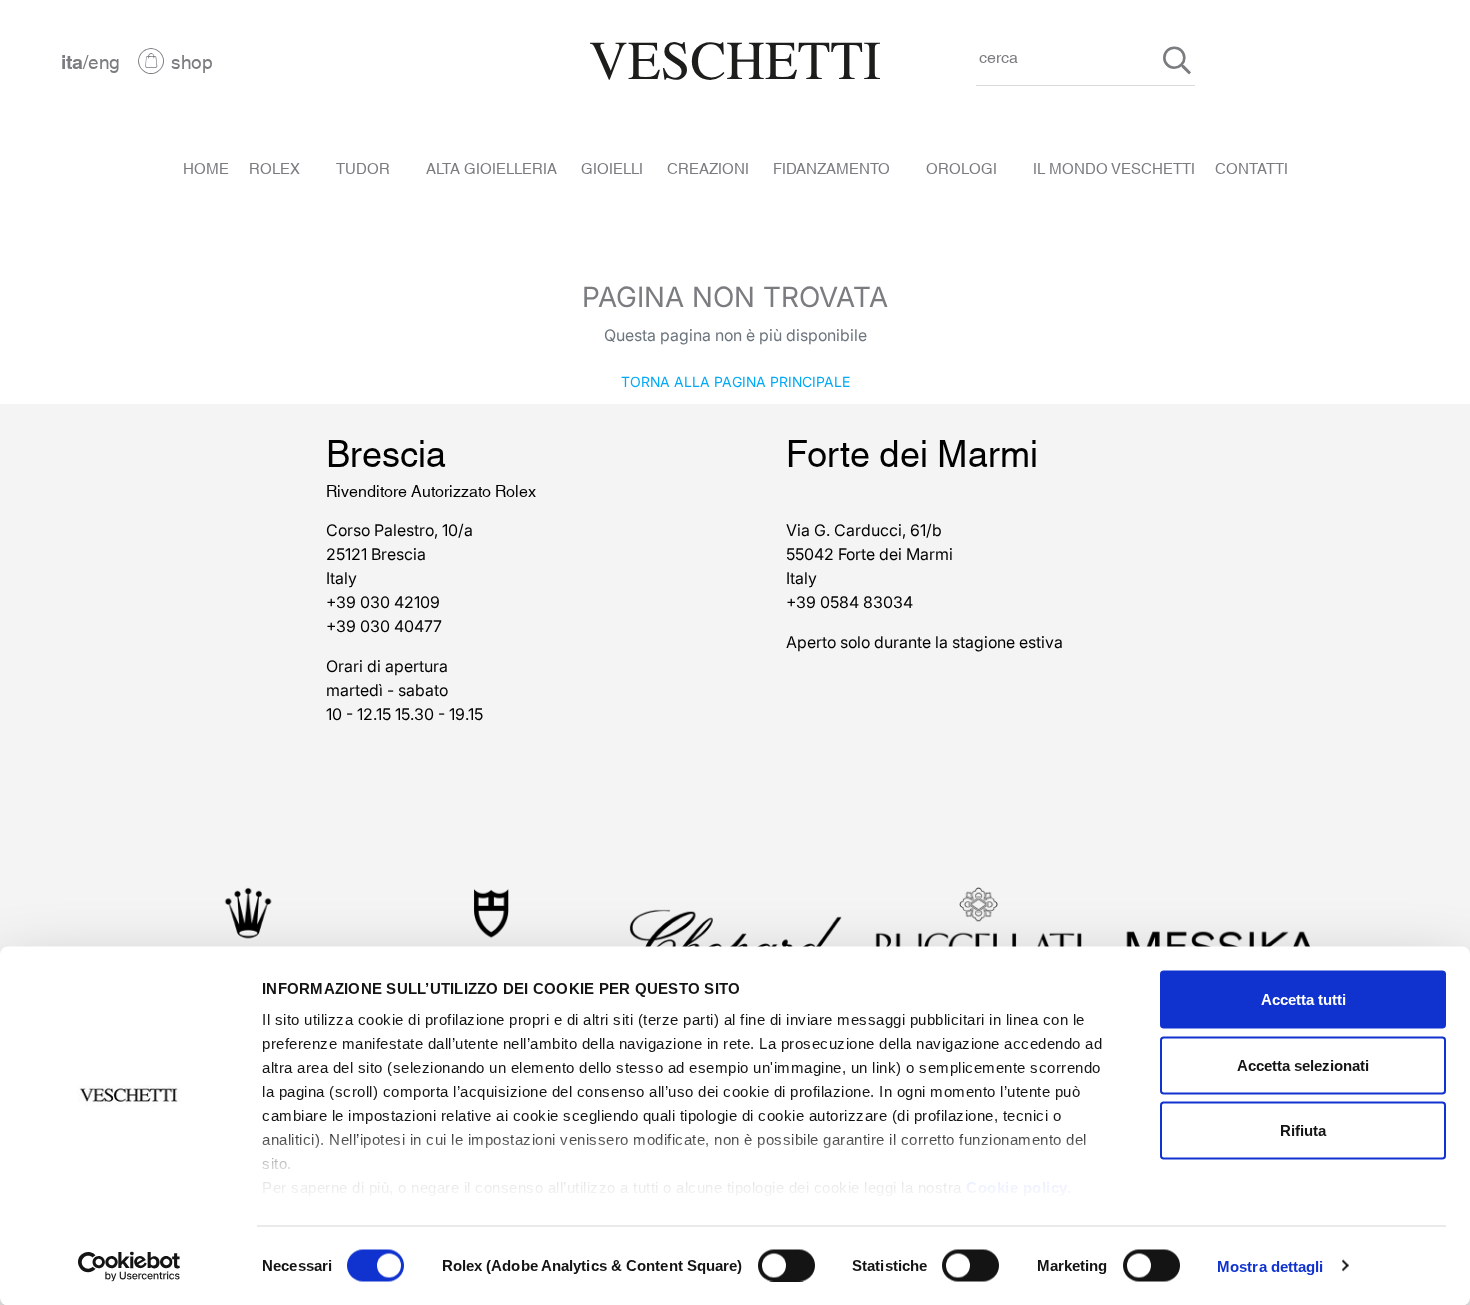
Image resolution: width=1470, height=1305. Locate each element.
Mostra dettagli (1270, 1265)
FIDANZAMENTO (831, 167)
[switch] (786, 1265)
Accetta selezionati (1303, 1064)
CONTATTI (1251, 167)
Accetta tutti (1303, 999)
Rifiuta (1303, 1130)
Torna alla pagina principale (735, 380)
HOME (206, 167)
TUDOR (363, 167)
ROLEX (274, 167)
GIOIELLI (612, 167)
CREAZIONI (708, 167)
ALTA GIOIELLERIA (491, 167)
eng (104, 60)
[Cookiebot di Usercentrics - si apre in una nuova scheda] (129, 1266)
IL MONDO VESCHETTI (1114, 167)
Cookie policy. (1018, 1187)
